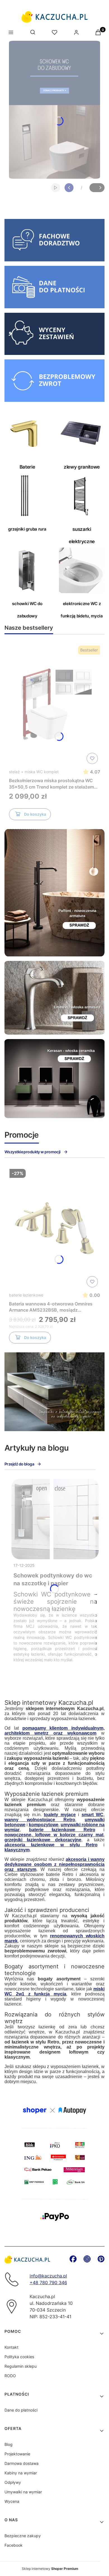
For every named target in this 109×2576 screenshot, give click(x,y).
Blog (9, 2444)
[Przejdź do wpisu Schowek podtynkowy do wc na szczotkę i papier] (55, 1519)
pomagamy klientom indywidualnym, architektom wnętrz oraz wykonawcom (54, 1731)
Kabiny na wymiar (21, 2473)
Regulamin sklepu (21, 2366)
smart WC (93, 1815)
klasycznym (17, 1850)
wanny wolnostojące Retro (40, 1820)
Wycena (12, 2501)
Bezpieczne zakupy (23, 2536)
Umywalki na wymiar (23, 2492)
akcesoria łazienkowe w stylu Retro (51, 1845)
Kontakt (11, 2347)
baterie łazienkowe (26, 1295)
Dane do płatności (21, 2410)
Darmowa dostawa (22, 2463)
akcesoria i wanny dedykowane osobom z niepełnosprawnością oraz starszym (54, 1864)
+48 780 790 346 (48, 2283)
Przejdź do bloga (19, 1464)
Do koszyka (35, 814)
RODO (10, 2376)
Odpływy (13, 2482)
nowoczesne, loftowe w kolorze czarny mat (54, 1835)
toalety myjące (60, 1815)
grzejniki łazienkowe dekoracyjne (43, 1840)
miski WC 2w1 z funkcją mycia (54, 1991)
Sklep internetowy (50, 2569)
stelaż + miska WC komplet (34, 772)
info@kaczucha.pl (48, 2276)
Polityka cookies (19, 2357)
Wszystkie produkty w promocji (33, 1152)
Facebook (14, 2545)
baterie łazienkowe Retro (62, 1830)
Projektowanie (17, 2454)
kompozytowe (44, 1825)
